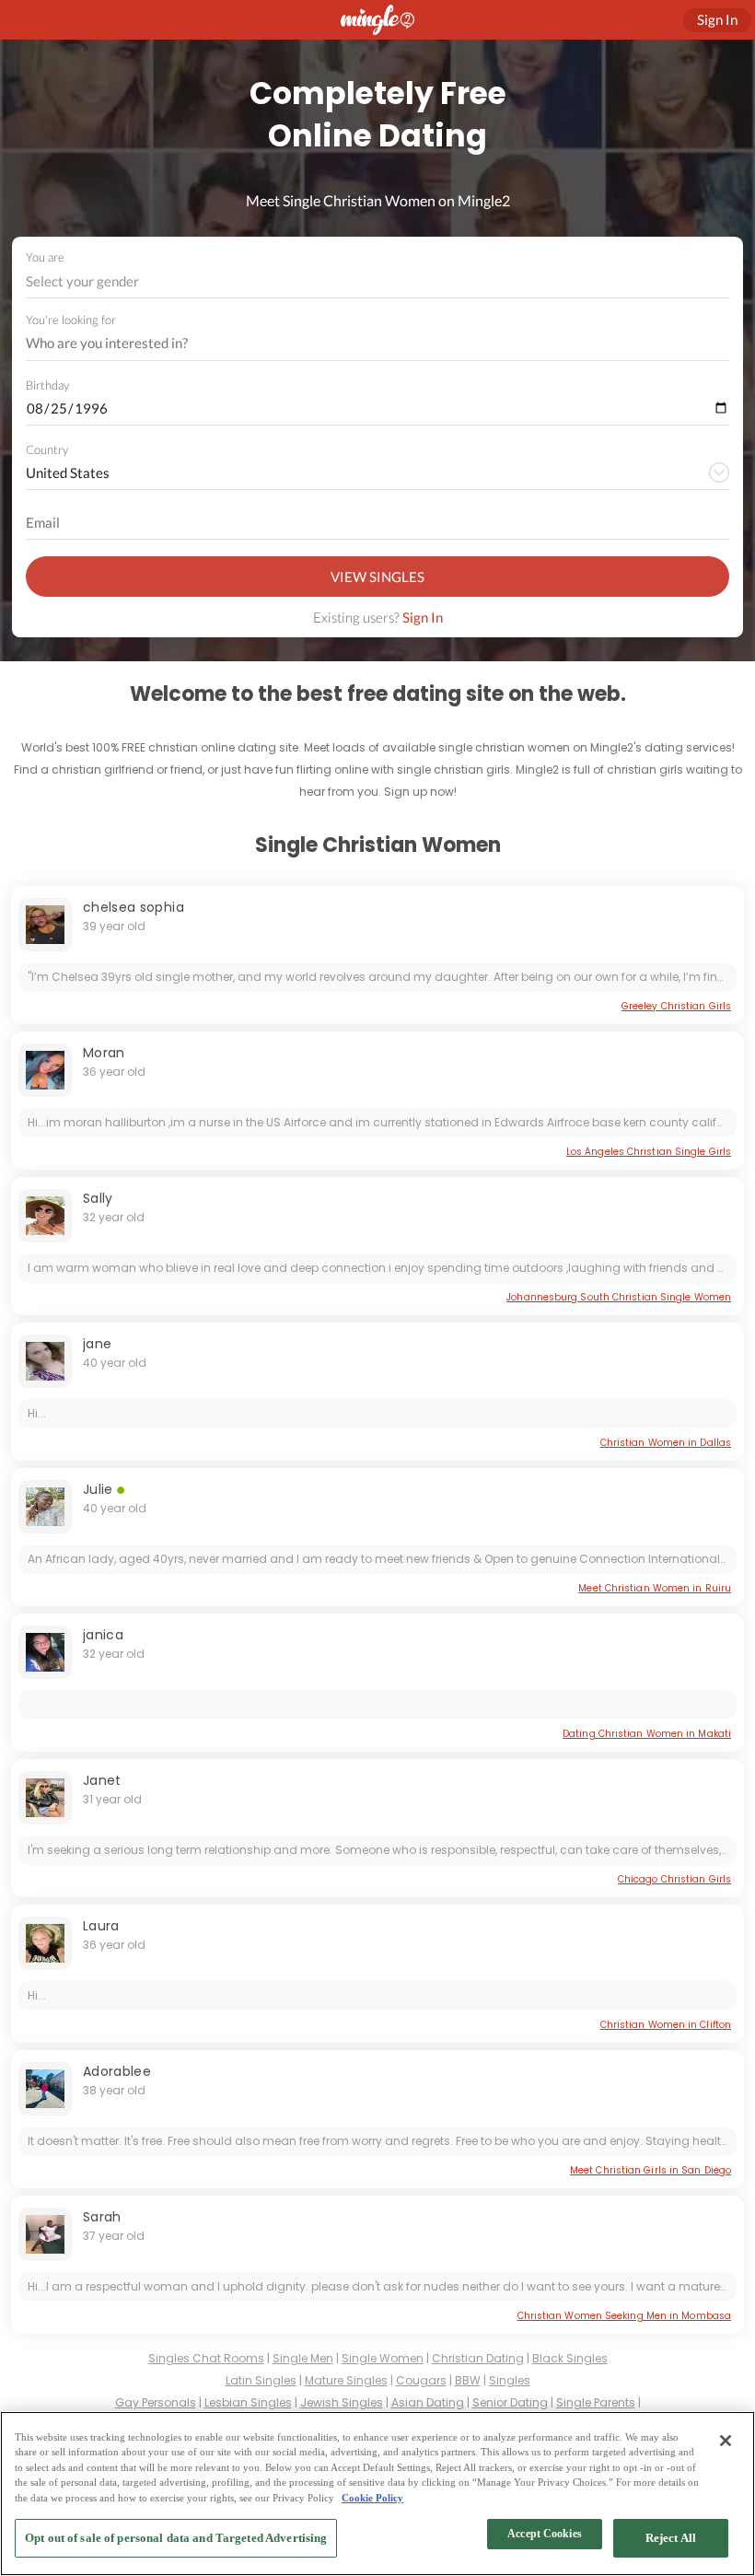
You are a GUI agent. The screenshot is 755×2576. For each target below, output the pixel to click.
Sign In (423, 617)
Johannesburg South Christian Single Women (619, 1297)
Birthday (47, 385)
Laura (101, 1926)
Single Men (303, 2358)
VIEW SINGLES (377, 577)
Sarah (102, 2217)
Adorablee (117, 2071)
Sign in (717, 19)
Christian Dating (478, 2358)
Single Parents (596, 2402)
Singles (510, 2380)
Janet (102, 1780)
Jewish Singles (342, 2402)
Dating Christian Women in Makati (647, 1734)
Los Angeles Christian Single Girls (649, 1152)
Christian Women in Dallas (666, 1443)
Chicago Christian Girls (674, 1879)
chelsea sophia (134, 907)
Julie (98, 1489)
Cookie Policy (372, 2498)
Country (47, 449)
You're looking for (71, 320)
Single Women (383, 2358)
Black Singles (570, 2358)
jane (97, 1344)
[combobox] (378, 281)
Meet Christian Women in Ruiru (655, 1588)
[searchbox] (366, 344)
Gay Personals (156, 2402)
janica (103, 1635)
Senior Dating (510, 2402)
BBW (468, 2380)
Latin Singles (261, 2380)
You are (45, 257)
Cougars (421, 2380)
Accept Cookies (545, 2534)
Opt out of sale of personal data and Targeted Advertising (176, 2538)
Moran (104, 1053)
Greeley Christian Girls (676, 1006)
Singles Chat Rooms (206, 2358)
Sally (98, 1198)
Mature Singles (346, 2380)
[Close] (726, 2441)
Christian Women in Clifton (666, 2025)
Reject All (671, 2538)
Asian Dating (428, 2402)
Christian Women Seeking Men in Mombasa (624, 2316)
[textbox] (376, 281)
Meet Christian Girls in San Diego (650, 2170)
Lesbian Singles (248, 2402)
